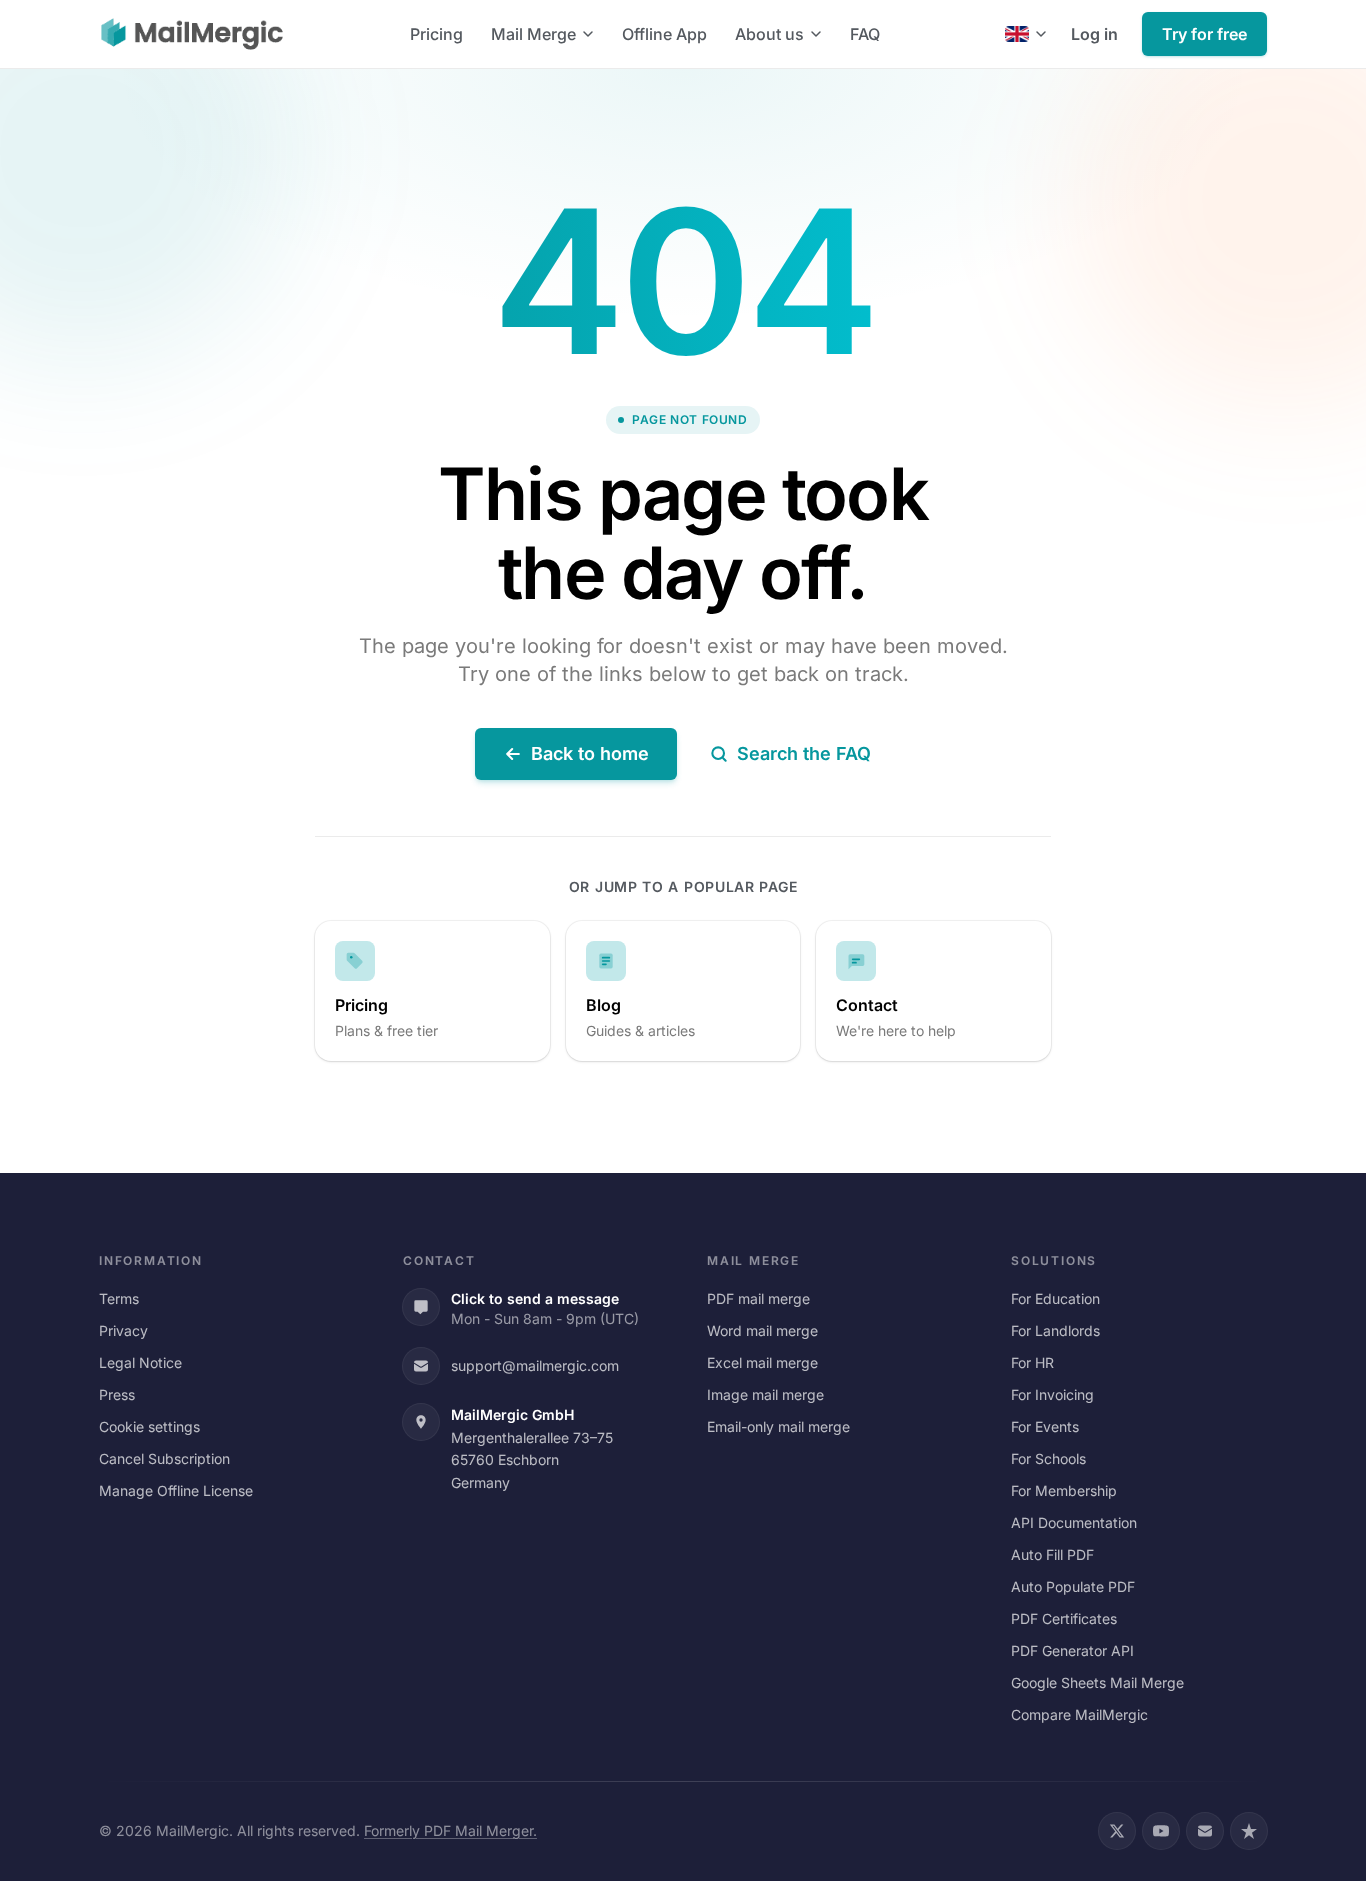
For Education (1055, 1298)
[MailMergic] (192, 34)
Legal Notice (140, 1362)
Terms (119, 1298)
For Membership (1064, 1490)
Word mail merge (762, 1330)
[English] (1026, 34)
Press (117, 1394)
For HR (1032, 1362)
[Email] (1205, 1831)
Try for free (1204, 34)
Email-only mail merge (778, 1426)
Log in (1094, 34)
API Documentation (1074, 1522)
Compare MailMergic (1079, 1714)
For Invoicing (1052, 1394)
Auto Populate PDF (1073, 1586)
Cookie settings (149, 1426)
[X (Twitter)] (1117, 1831)
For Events (1045, 1426)
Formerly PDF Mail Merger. (450, 1830)
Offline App (664, 34)
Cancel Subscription (164, 1458)
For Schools (1048, 1458)
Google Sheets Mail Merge (1097, 1682)
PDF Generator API (1072, 1650)
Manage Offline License (176, 1490)
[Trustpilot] (1249, 1831)
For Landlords (1055, 1330)
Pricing (436, 34)
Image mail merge (765, 1394)
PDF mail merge (758, 1298)
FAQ (865, 34)
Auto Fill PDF (1052, 1554)
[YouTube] (1161, 1831)
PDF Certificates (1064, 1618)
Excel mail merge (762, 1362)
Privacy (123, 1330)
